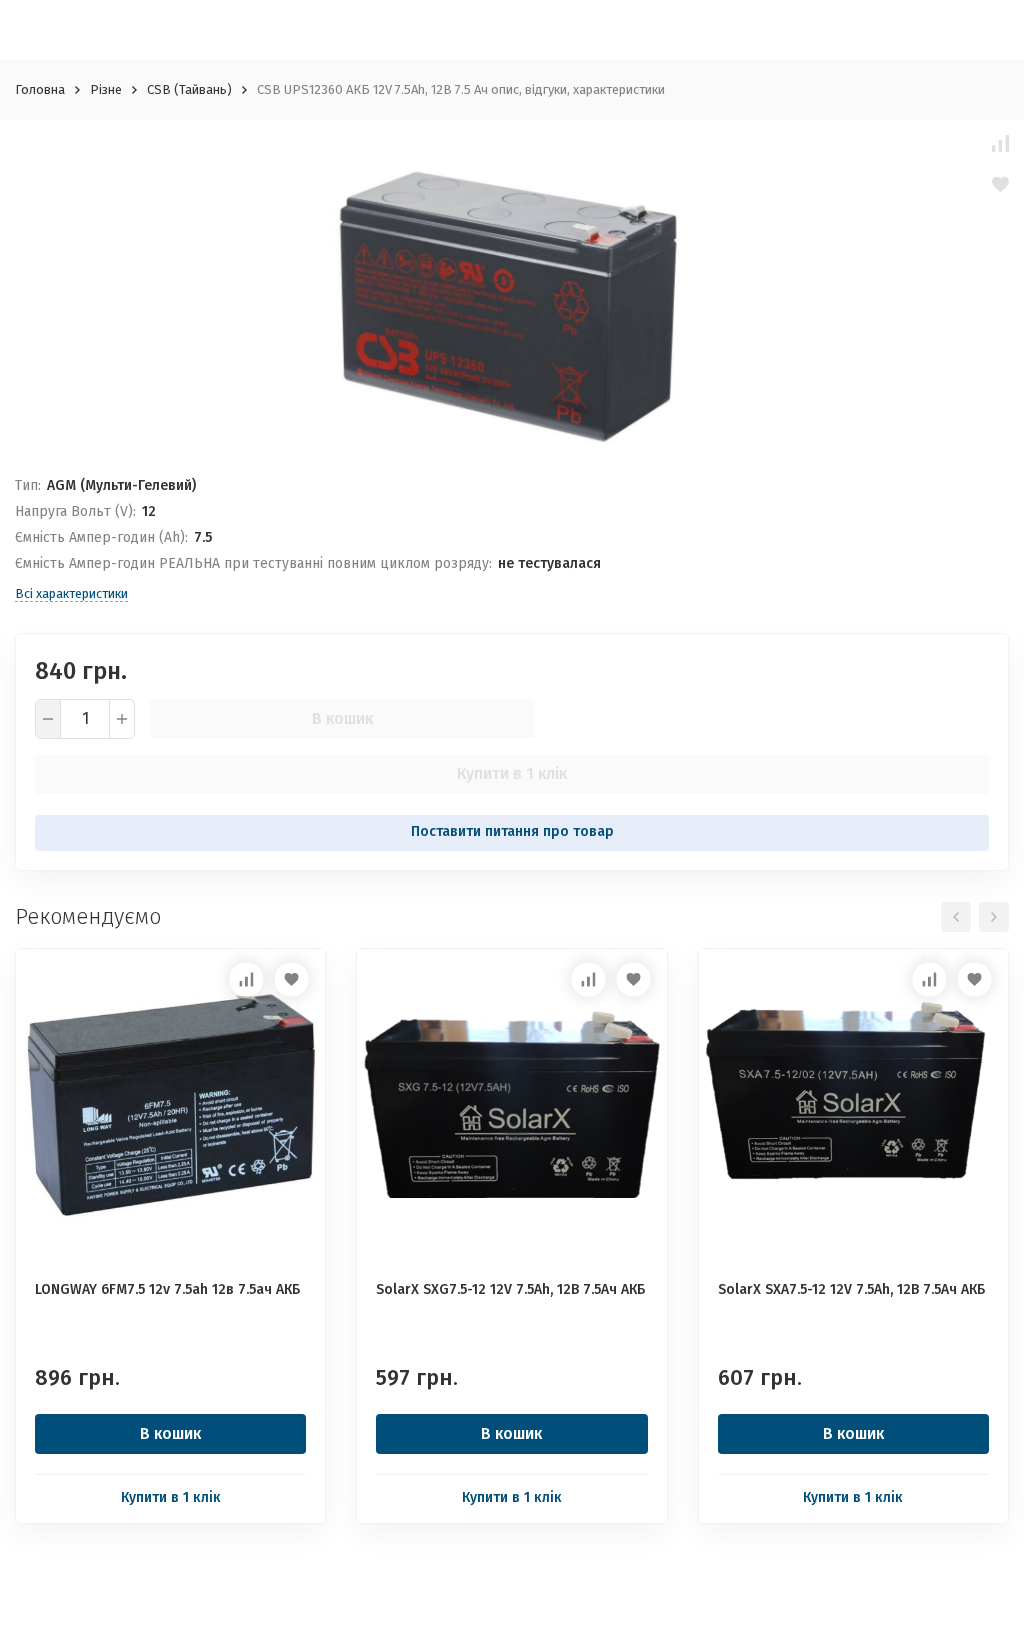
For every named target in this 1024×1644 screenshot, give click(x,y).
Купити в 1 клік (512, 773)
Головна (40, 89)
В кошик (342, 718)
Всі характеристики (71, 593)
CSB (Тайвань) (189, 89)
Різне (106, 89)
